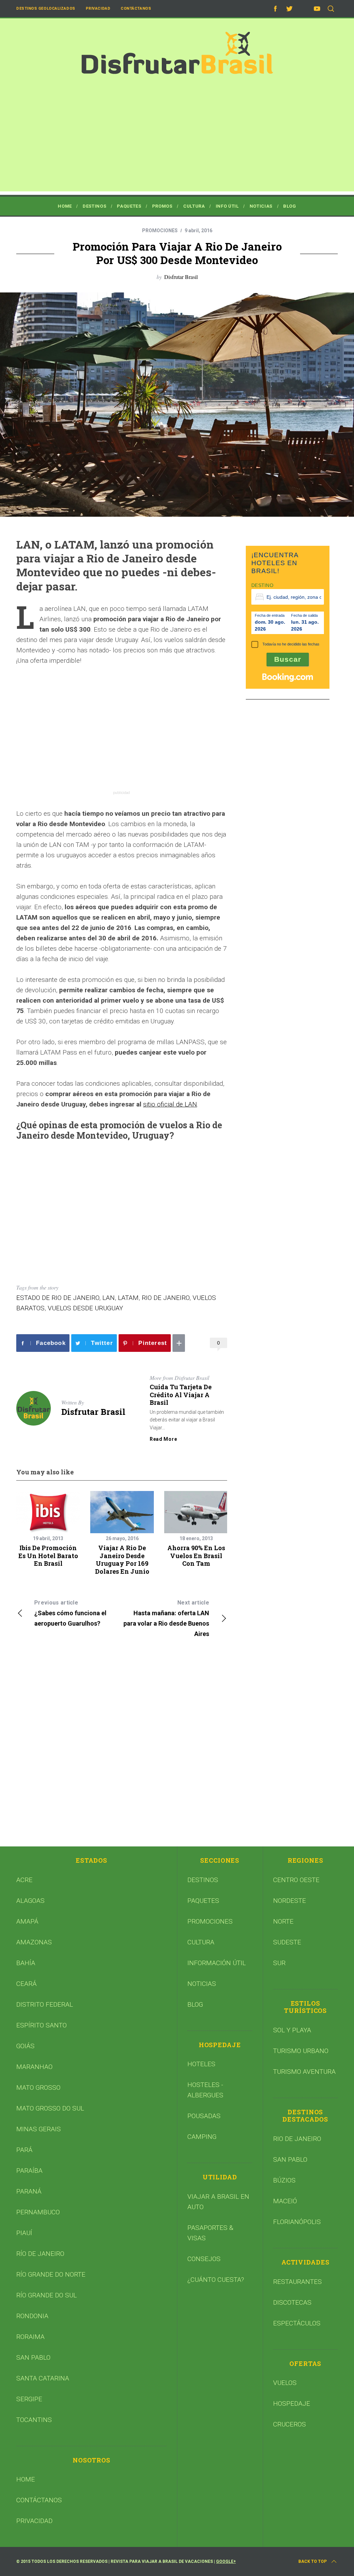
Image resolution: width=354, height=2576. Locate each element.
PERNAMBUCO (38, 2212)
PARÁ (24, 2150)
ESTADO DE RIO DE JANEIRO (58, 1298)
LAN (109, 1298)
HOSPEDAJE (292, 2403)
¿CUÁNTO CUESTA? (216, 2280)
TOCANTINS (34, 2420)
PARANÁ (29, 2191)
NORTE (283, 1921)
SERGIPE (29, 2399)
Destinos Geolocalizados (46, 8)
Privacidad (98, 8)
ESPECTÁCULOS (297, 2323)
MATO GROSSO (38, 2087)
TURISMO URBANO (301, 2051)
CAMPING (202, 2137)
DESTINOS (203, 1880)
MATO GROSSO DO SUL (50, 2108)
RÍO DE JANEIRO (40, 2254)
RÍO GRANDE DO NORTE (51, 2274)
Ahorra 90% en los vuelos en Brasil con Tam (196, 1556)
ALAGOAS (30, 1901)
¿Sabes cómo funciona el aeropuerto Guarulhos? (70, 1613)
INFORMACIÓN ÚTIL (217, 1963)
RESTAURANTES (297, 2282)
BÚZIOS (284, 2180)
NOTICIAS (202, 1984)
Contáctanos (136, 8)
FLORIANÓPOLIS (297, 2222)
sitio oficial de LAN (170, 1104)
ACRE (24, 1880)
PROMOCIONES (160, 231)
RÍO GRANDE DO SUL (46, 2295)
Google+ (226, 2561)
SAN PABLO (33, 2357)
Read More (163, 1439)
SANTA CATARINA (43, 2378)
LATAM (128, 1298)
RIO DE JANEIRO (166, 1298)
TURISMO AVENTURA (304, 2072)
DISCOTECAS (292, 2302)
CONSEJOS (204, 2259)
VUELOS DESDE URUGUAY (85, 1308)
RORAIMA (30, 2337)
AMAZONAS (34, 1942)
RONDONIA (32, 2316)
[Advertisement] (177, 143)
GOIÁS (25, 2046)
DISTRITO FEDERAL (45, 2004)
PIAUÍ (24, 2233)
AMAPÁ (27, 1921)
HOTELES (201, 2064)
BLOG (195, 2004)
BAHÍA (26, 1963)
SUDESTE (287, 1942)
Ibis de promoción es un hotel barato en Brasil (48, 1556)
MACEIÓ (285, 2201)
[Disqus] (122, 1746)
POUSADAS (204, 2116)
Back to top (313, 2561)
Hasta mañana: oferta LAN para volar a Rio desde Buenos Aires (166, 1618)
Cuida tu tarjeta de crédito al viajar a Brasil (181, 1395)
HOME (26, 2479)
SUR (279, 1963)
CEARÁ (26, 1984)
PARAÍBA (29, 2171)
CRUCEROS (290, 2424)
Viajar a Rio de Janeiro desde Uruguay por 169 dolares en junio (122, 1560)
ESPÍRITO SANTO (41, 2025)
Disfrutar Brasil (181, 277)
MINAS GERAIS (39, 2129)
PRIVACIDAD (34, 2521)
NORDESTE (290, 1901)
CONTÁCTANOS (39, 2500)
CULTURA (201, 1942)
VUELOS (285, 2383)
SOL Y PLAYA (292, 2030)
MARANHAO (34, 2067)
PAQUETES (203, 1901)
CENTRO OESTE (296, 1880)
